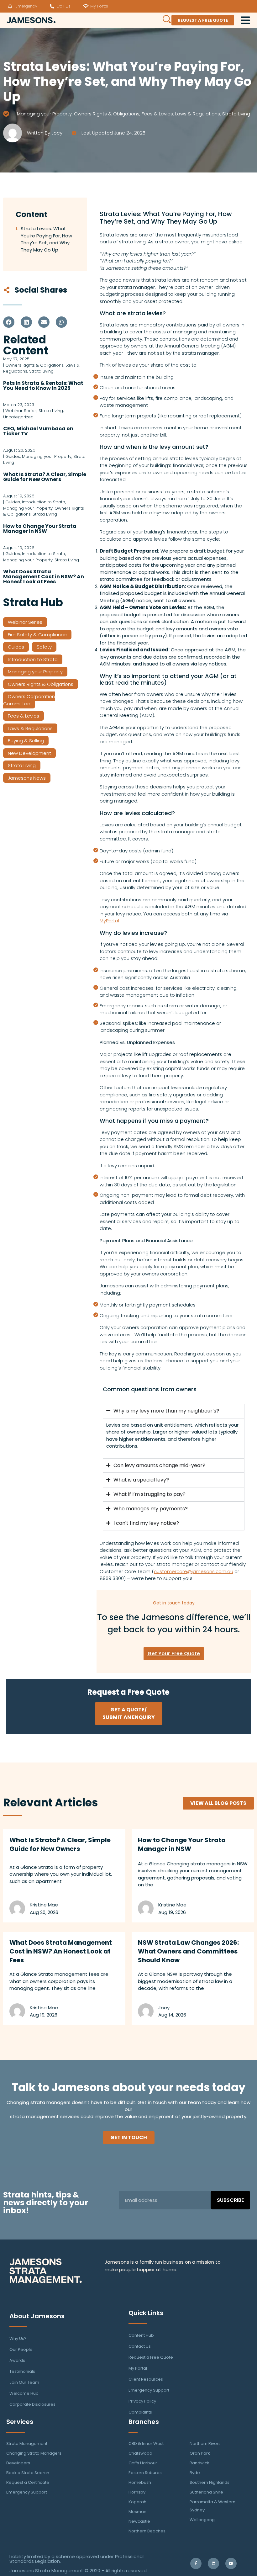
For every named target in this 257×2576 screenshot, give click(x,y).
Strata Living (236, 114)
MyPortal (109, 921)
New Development (29, 753)
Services (20, 2422)
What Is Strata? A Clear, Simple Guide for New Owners (45, 477)
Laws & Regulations (198, 114)
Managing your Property (44, 114)
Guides (16, 647)
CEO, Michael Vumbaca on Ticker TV (38, 431)
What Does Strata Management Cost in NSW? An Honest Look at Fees (44, 577)
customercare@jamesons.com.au (194, 1571)
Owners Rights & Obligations (107, 114)
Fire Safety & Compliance (37, 635)
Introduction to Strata (33, 659)
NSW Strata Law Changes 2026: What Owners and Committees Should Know (188, 1951)
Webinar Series (25, 622)
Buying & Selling (26, 741)
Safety (44, 647)
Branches (144, 2422)
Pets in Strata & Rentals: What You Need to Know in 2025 (43, 386)
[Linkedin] (213, 2563)
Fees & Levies (157, 114)
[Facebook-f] (196, 2563)
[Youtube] (231, 2563)
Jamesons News (27, 778)
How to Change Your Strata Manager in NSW (40, 529)
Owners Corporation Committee (29, 700)
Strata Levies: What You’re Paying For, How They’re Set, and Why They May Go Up (46, 239)
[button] (9, 322)
